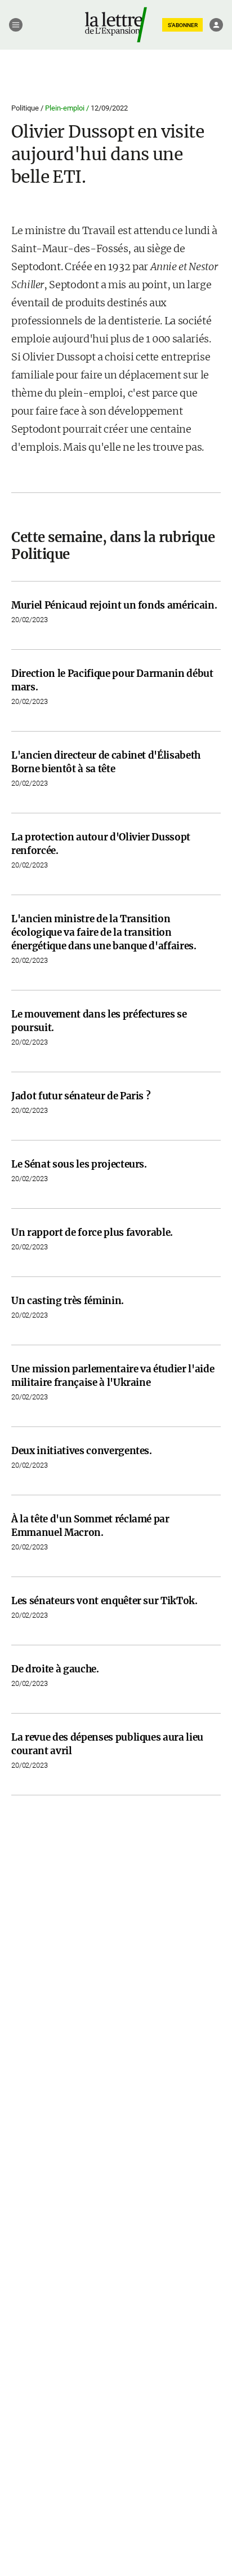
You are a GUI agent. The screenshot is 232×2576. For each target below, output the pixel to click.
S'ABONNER (183, 25)
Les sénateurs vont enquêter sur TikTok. (104, 1601)
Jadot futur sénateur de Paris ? (81, 1096)
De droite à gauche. (55, 1669)
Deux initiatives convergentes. (82, 1451)
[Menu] (16, 25)
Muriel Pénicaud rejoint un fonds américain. (114, 605)
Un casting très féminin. (68, 1301)
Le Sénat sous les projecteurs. (79, 1164)
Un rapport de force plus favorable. (92, 1232)
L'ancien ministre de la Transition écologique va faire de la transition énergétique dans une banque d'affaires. (104, 932)
